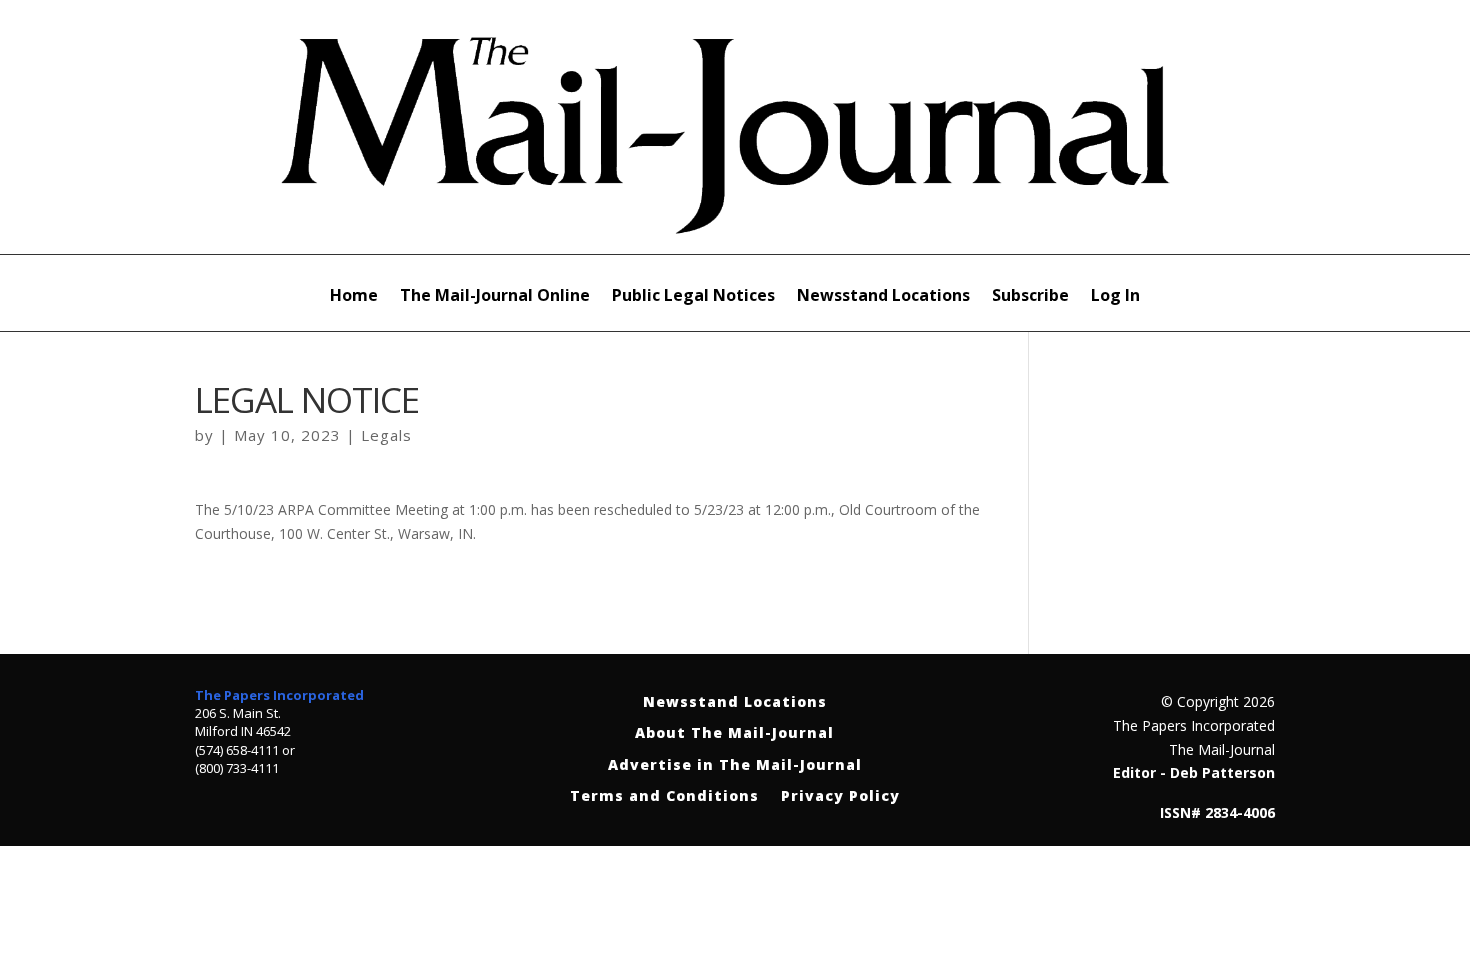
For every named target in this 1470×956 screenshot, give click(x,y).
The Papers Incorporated (279, 695)
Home (354, 297)
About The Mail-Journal (734, 733)
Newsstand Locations (883, 297)
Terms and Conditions (664, 796)
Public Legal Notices (693, 297)
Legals (386, 435)
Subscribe (1030, 297)
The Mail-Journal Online (495, 297)
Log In (1115, 297)
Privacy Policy (840, 796)
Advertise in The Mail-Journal (735, 765)
